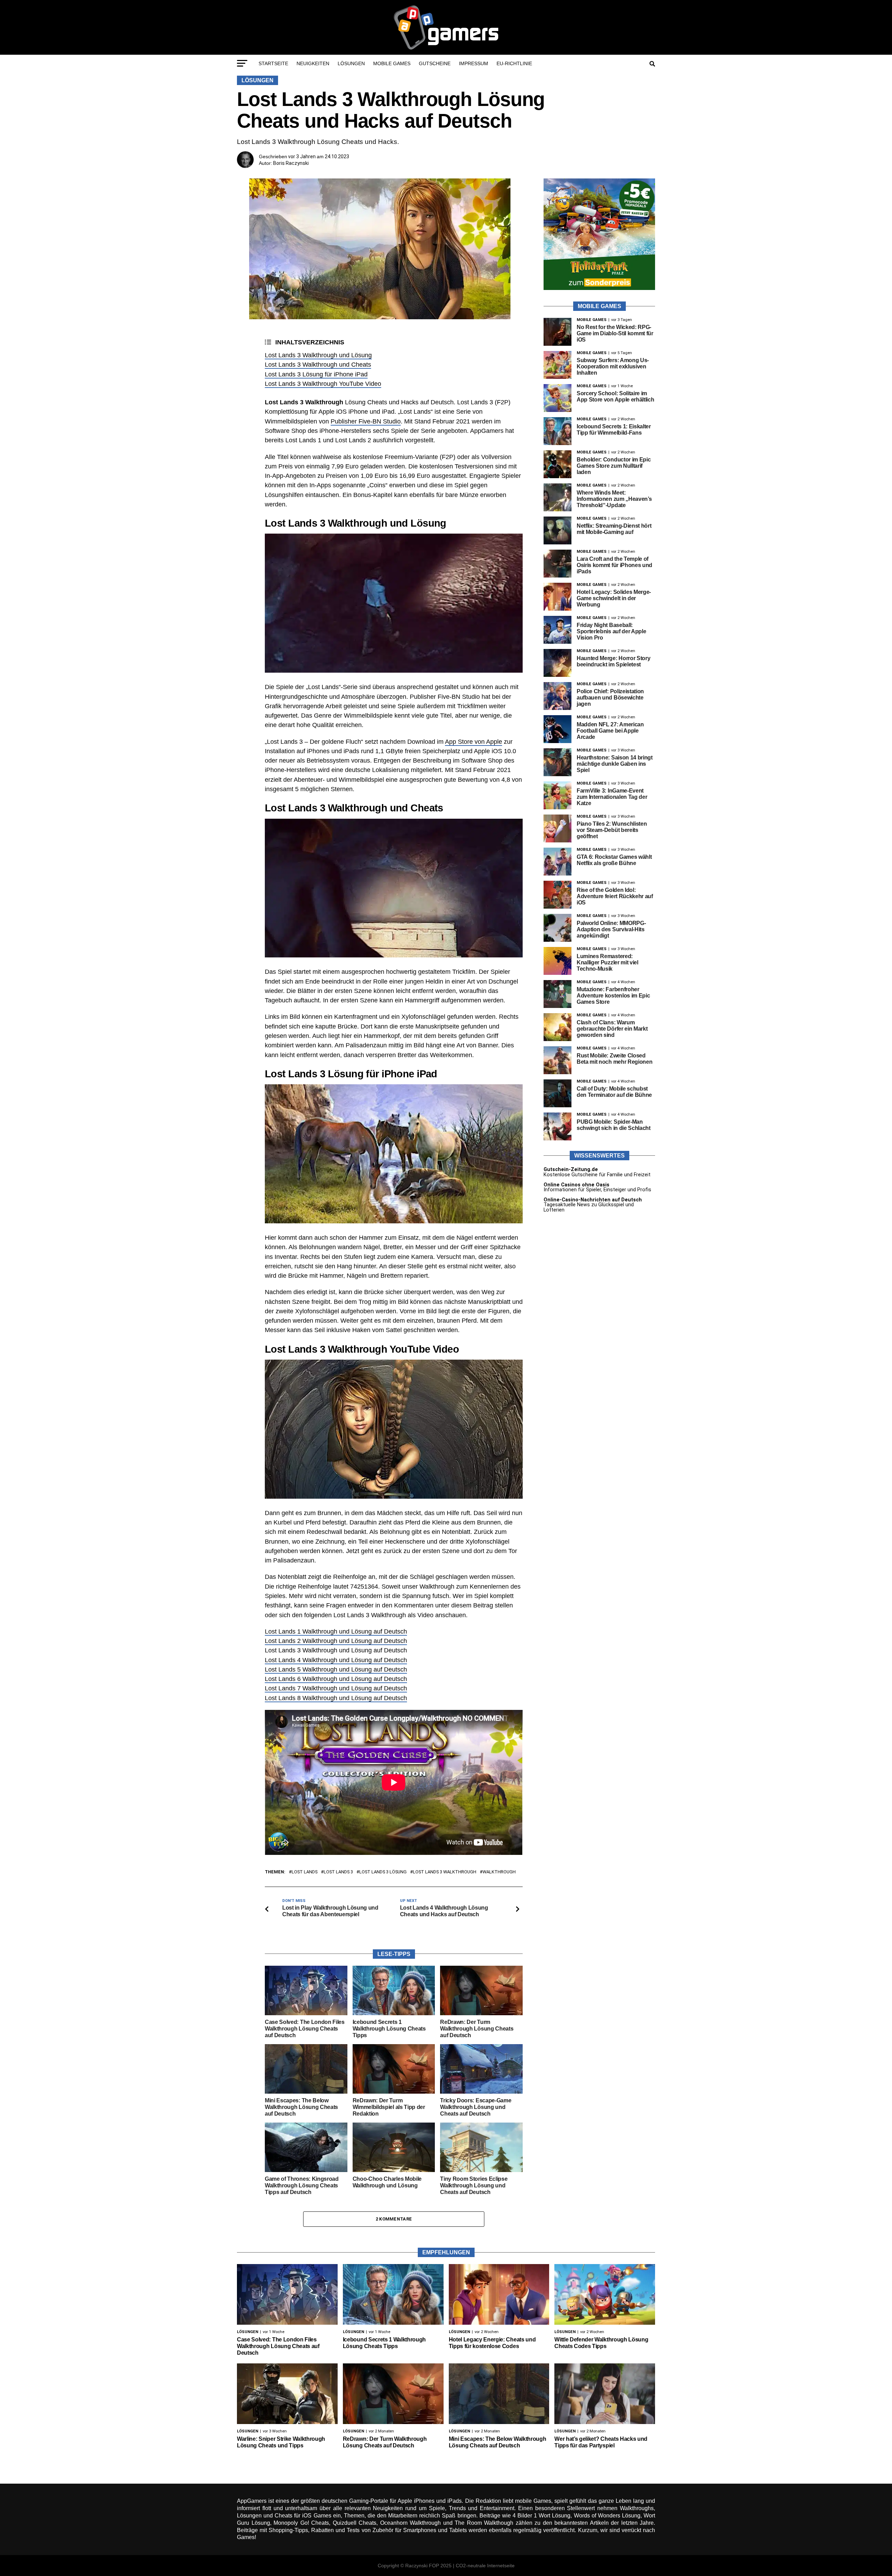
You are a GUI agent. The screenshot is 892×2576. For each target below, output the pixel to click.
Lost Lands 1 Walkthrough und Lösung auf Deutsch (336, 1631)
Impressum (474, 63)
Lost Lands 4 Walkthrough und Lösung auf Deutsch (336, 1660)
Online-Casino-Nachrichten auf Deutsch (593, 1200)
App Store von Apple (474, 742)
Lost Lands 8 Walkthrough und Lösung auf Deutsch (336, 1698)
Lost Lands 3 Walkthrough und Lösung (318, 355)
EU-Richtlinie (514, 63)
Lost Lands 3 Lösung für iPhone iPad (316, 374)
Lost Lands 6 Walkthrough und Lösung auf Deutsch (336, 1679)
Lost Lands (305, 1872)
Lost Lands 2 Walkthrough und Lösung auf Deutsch (336, 1641)
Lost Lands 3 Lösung (383, 1872)
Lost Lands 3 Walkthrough (445, 1872)
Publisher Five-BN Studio (366, 421)
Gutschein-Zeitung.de (571, 1169)
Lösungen (351, 63)
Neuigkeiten (313, 63)
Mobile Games (392, 63)
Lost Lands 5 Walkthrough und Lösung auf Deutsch (336, 1669)
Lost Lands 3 (338, 1872)
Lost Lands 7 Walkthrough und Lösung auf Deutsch (336, 1688)
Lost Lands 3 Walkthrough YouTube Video (323, 384)
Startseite (273, 63)
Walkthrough (499, 1872)
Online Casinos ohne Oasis (576, 1185)
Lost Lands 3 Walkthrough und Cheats (318, 365)
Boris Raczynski (291, 163)
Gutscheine (435, 63)
